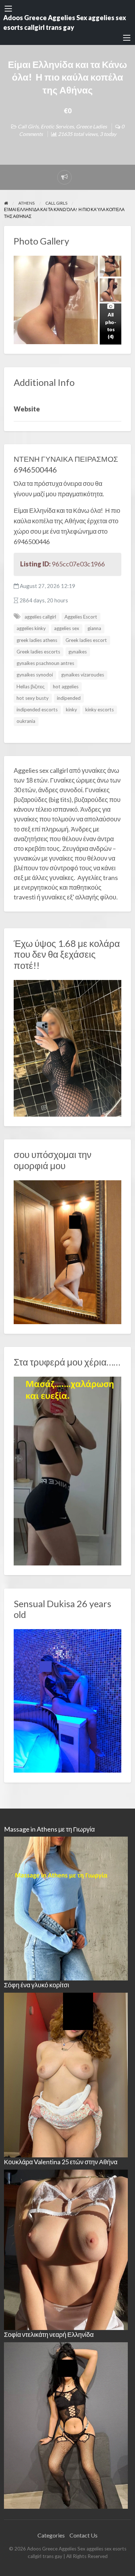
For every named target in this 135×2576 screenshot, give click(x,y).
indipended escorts (37, 710)
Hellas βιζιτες (31, 687)
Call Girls (28, 126)
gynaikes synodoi (35, 675)
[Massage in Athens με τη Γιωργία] (66, 1908)
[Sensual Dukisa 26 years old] (68, 1700)
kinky (71, 710)
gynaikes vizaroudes (83, 675)
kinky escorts (100, 710)
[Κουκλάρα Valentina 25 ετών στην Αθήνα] (66, 2249)
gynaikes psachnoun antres (45, 663)
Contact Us (84, 2535)
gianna (94, 628)
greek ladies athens (37, 640)
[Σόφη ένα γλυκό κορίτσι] (66, 2074)
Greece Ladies (91, 126)
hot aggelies (66, 687)
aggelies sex (67, 628)
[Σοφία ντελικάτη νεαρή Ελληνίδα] (66, 2424)
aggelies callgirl (40, 617)
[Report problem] (64, 177)
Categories (51, 2535)
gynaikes (78, 652)
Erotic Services (57, 126)
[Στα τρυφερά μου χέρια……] (68, 1470)
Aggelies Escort (81, 617)
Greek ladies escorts (38, 652)
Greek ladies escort (86, 640)
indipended (69, 698)
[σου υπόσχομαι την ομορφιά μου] (68, 1251)
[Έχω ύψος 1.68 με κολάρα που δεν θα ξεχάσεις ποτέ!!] (68, 1048)
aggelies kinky (31, 628)
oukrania (26, 721)
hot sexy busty (33, 698)
